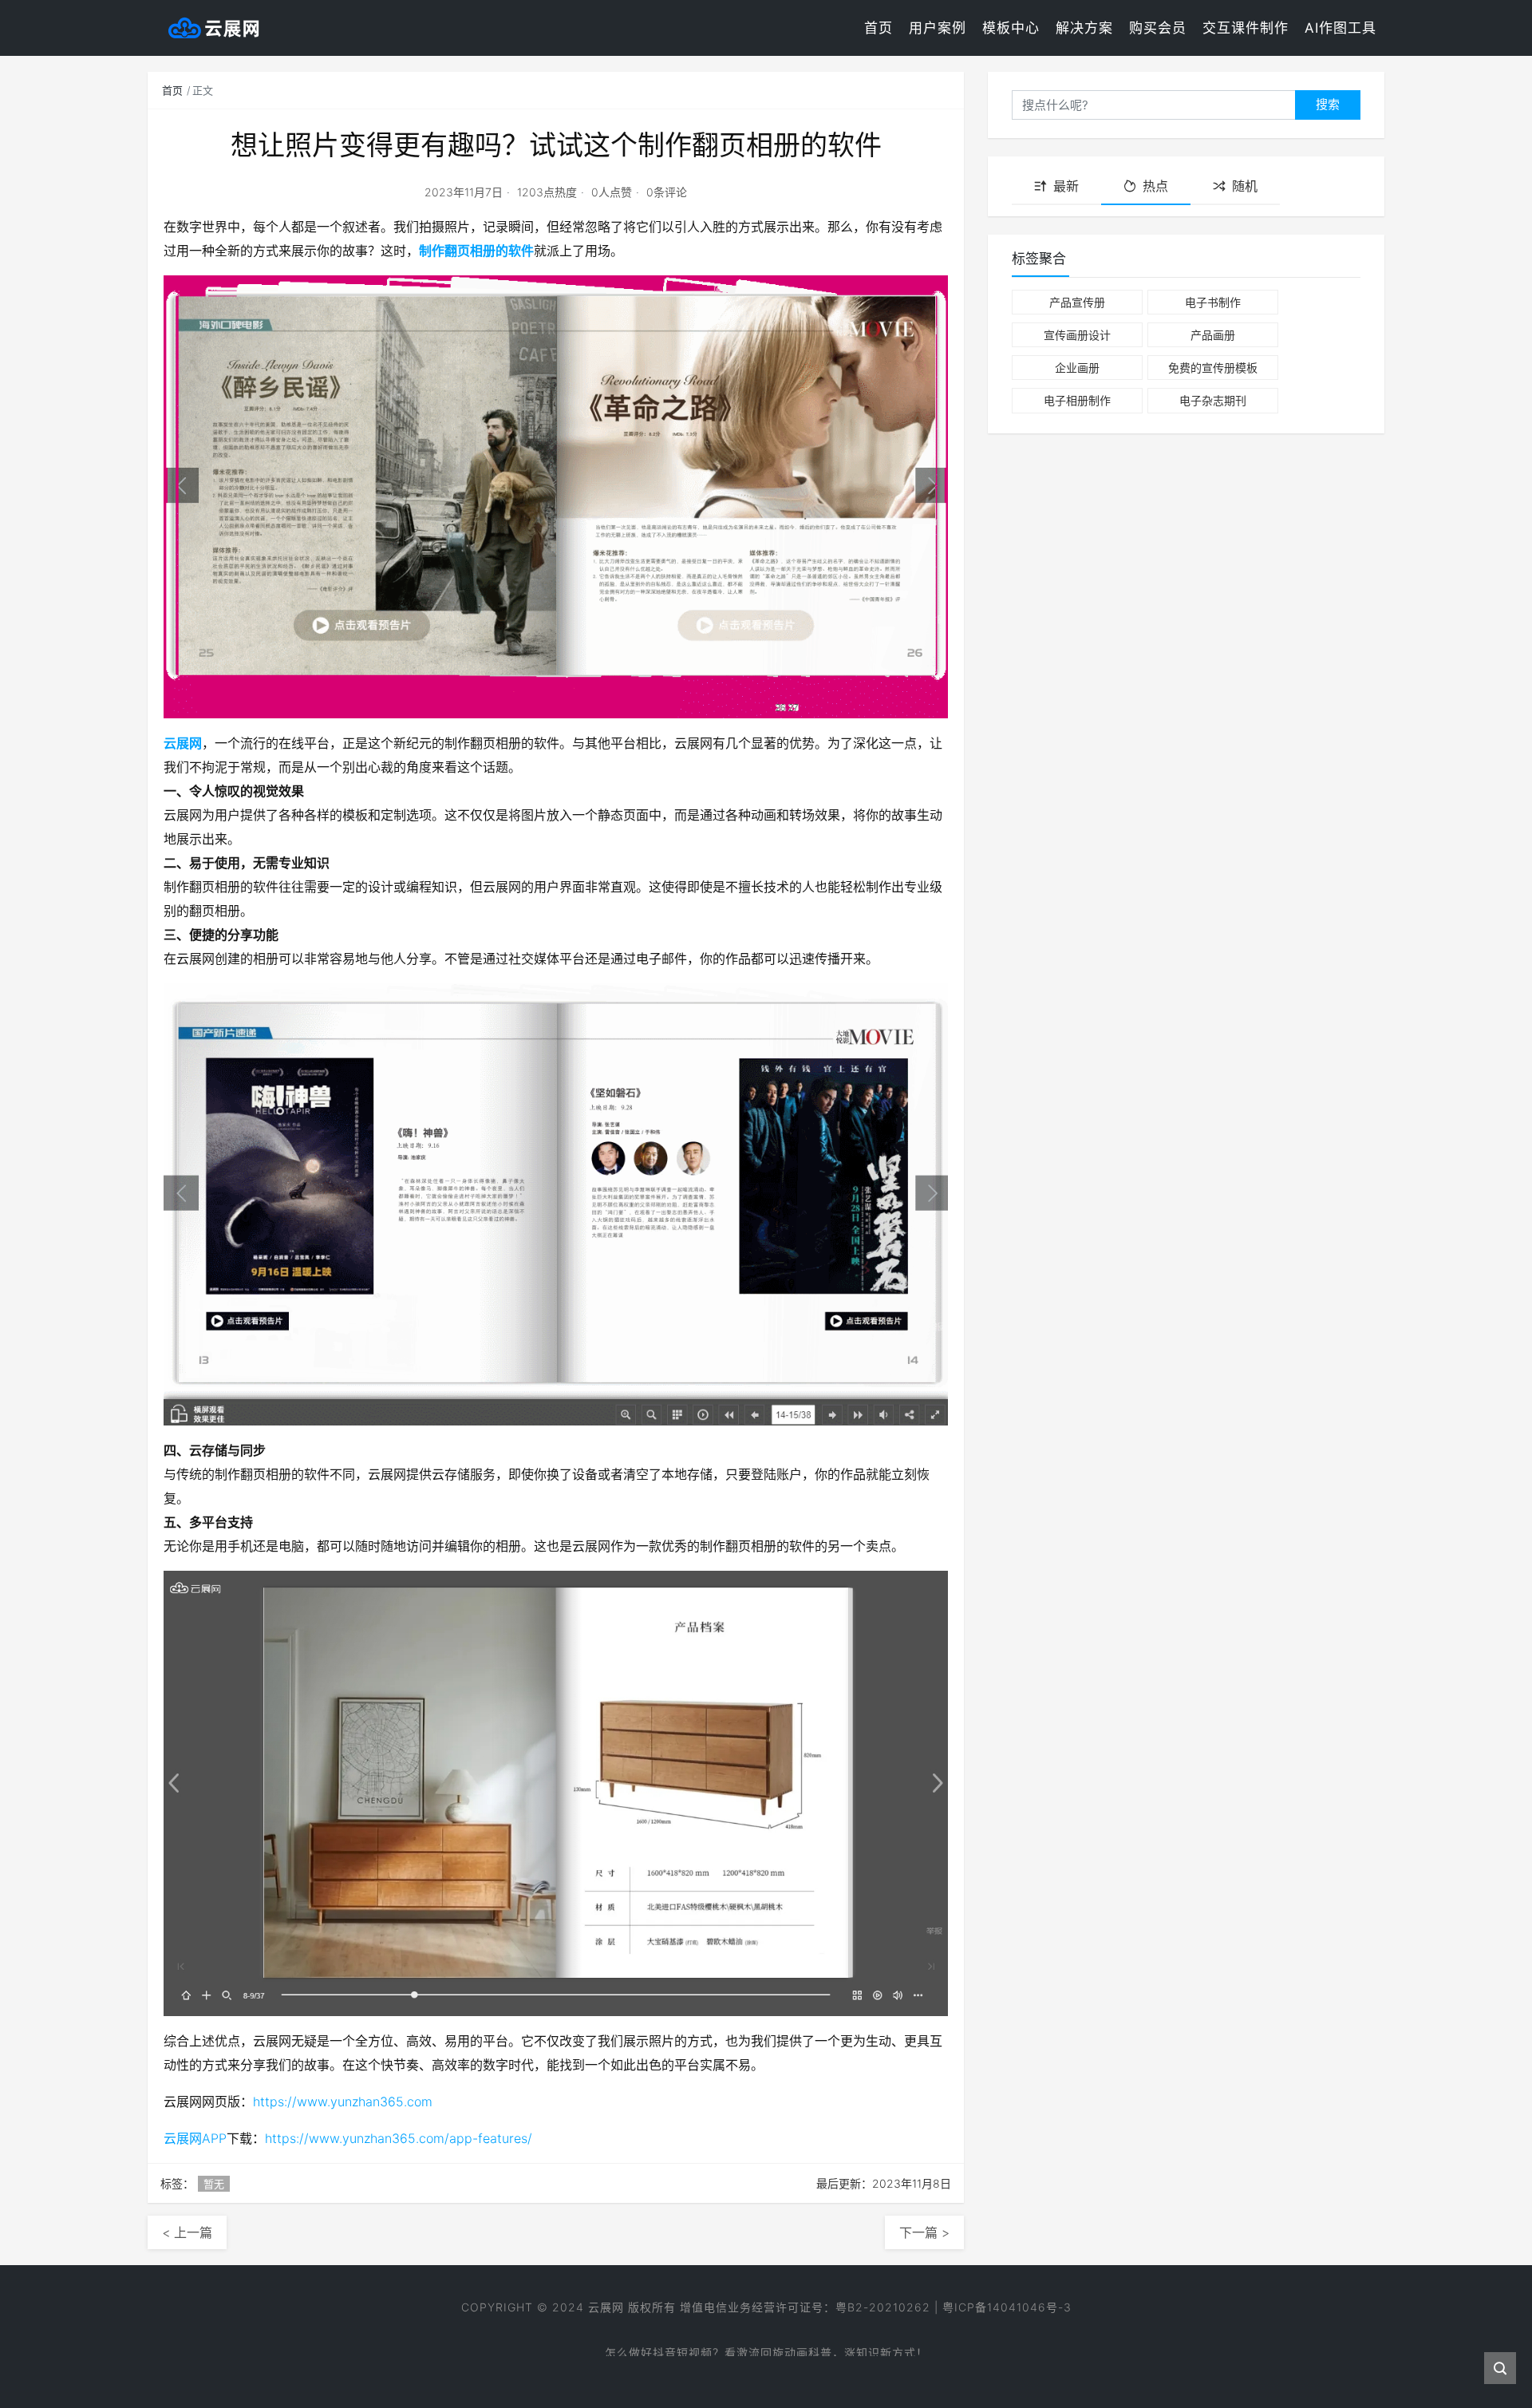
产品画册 (1213, 335)
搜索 (1328, 104)
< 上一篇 (187, 2232)
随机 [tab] (1245, 186)
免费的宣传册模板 (1213, 368)
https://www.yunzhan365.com (343, 2102)
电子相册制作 (1077, 400)
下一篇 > (924, 2232)
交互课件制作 (1246, 28)
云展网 (183, 743)
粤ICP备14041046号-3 (1007, 2307)
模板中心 (1011, 28)
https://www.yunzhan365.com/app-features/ (399, 2138)
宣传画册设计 (1077, 335)
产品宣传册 (1077, 302)
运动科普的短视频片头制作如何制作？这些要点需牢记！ (766, 2350)
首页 (879, 28)
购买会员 (1158, 28)
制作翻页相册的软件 (476, 251)
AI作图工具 (1340, 28)
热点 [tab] (1155, 186)
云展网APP (195, 2138)
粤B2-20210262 (883, 2307)
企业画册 (1077, 368)
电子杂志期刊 (1213, 400)
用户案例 (938, 28)
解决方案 (1084, 28)
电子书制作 (1213, 302)
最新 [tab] (1066, 186)
